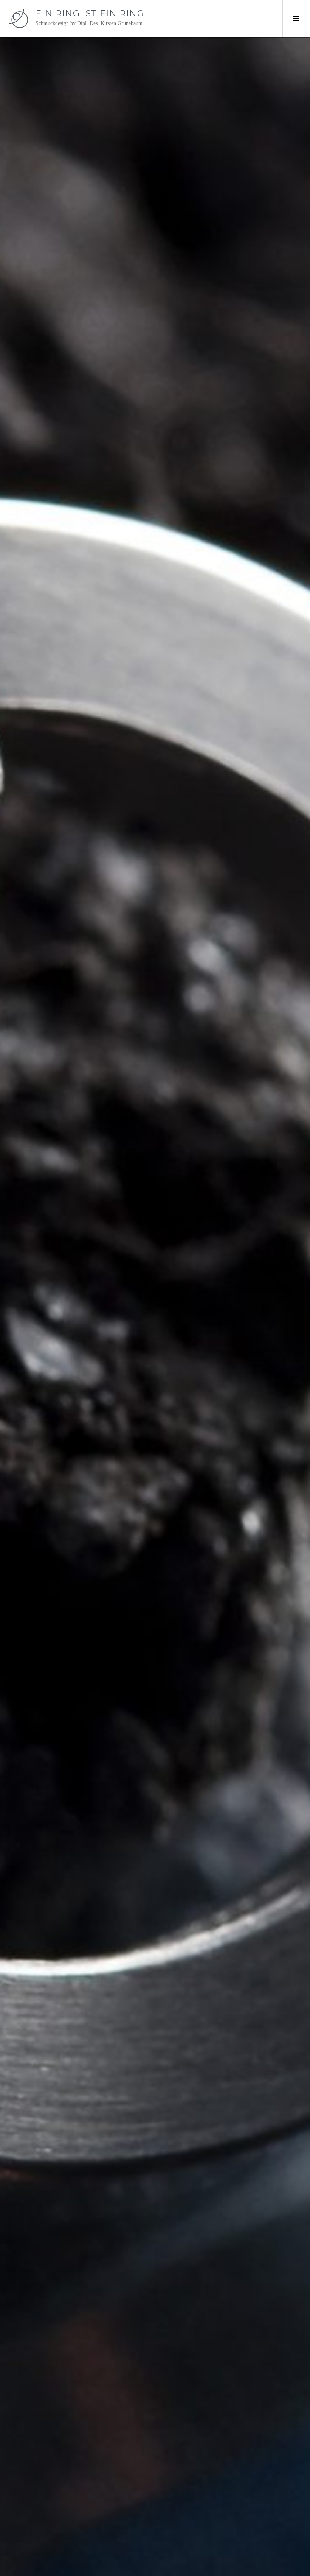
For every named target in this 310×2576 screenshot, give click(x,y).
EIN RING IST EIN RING (90, 13)
